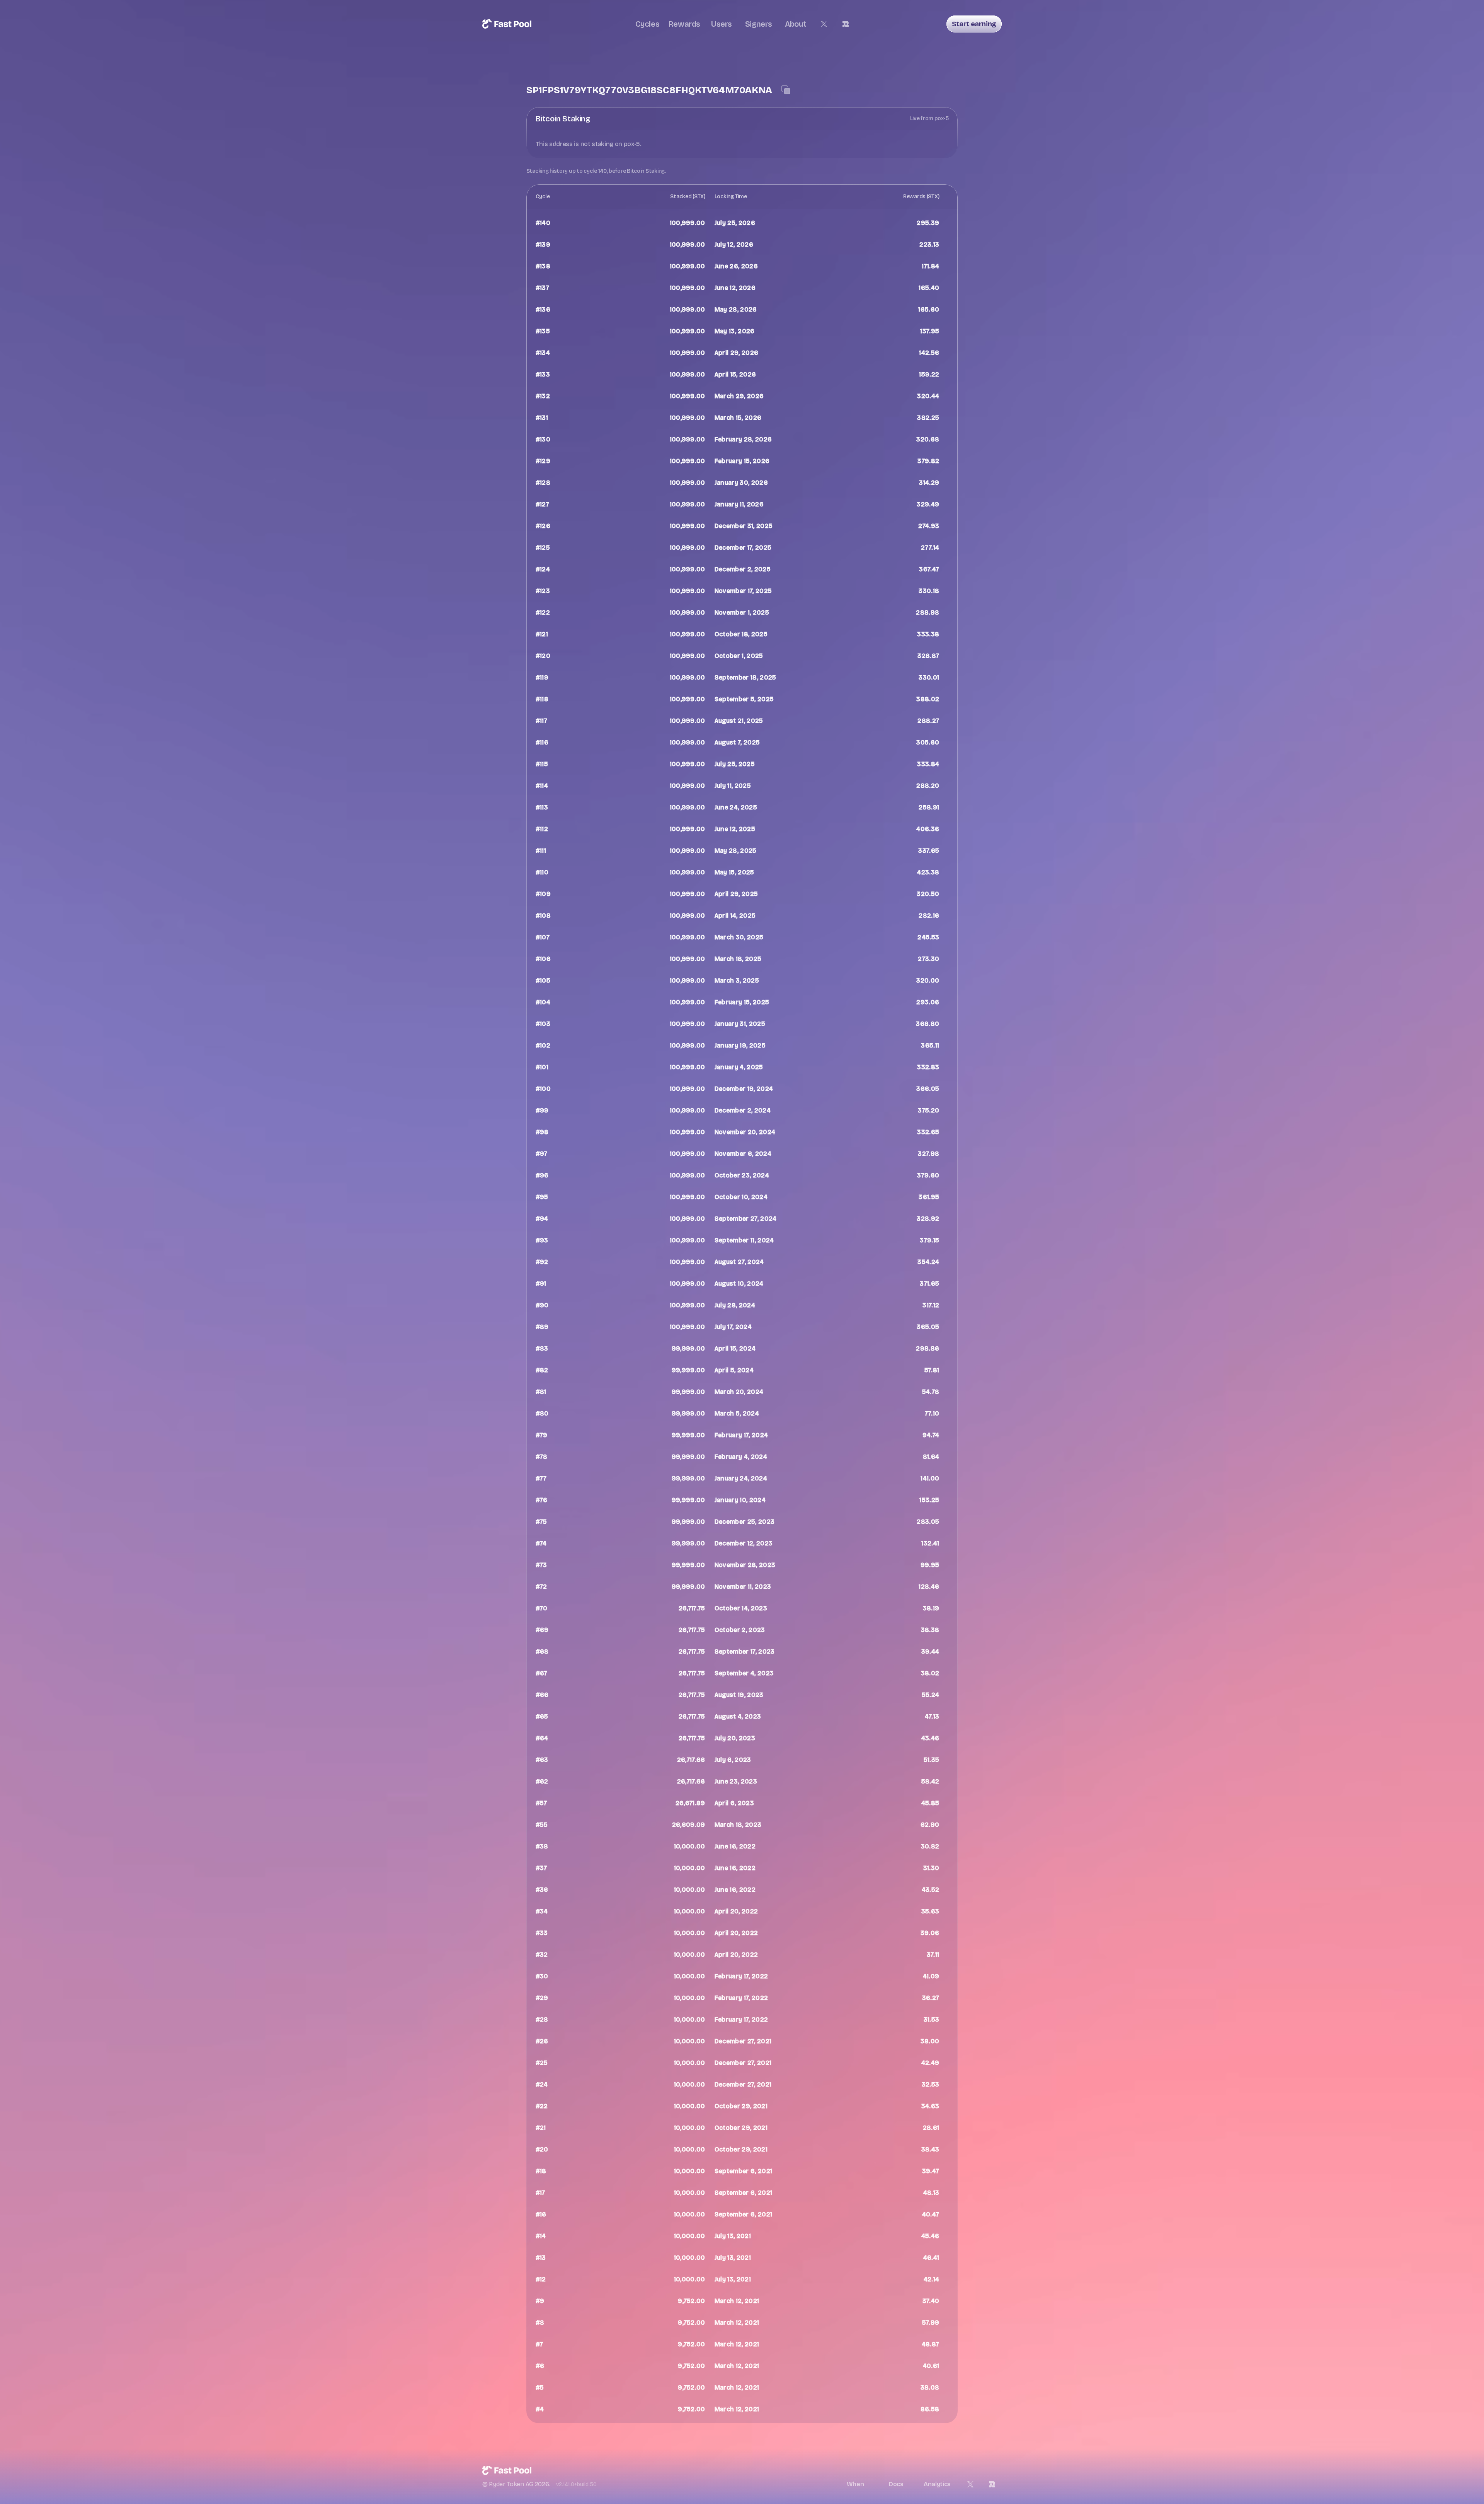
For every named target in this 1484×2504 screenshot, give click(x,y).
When (855, 2484)
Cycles (648, 24)
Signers (759, 24)
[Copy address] (786, 90)
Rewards (684, 24)
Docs (896, 2484)
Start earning (974, 24)
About (796, 24)
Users (722, 24)
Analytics (937, 2484)
